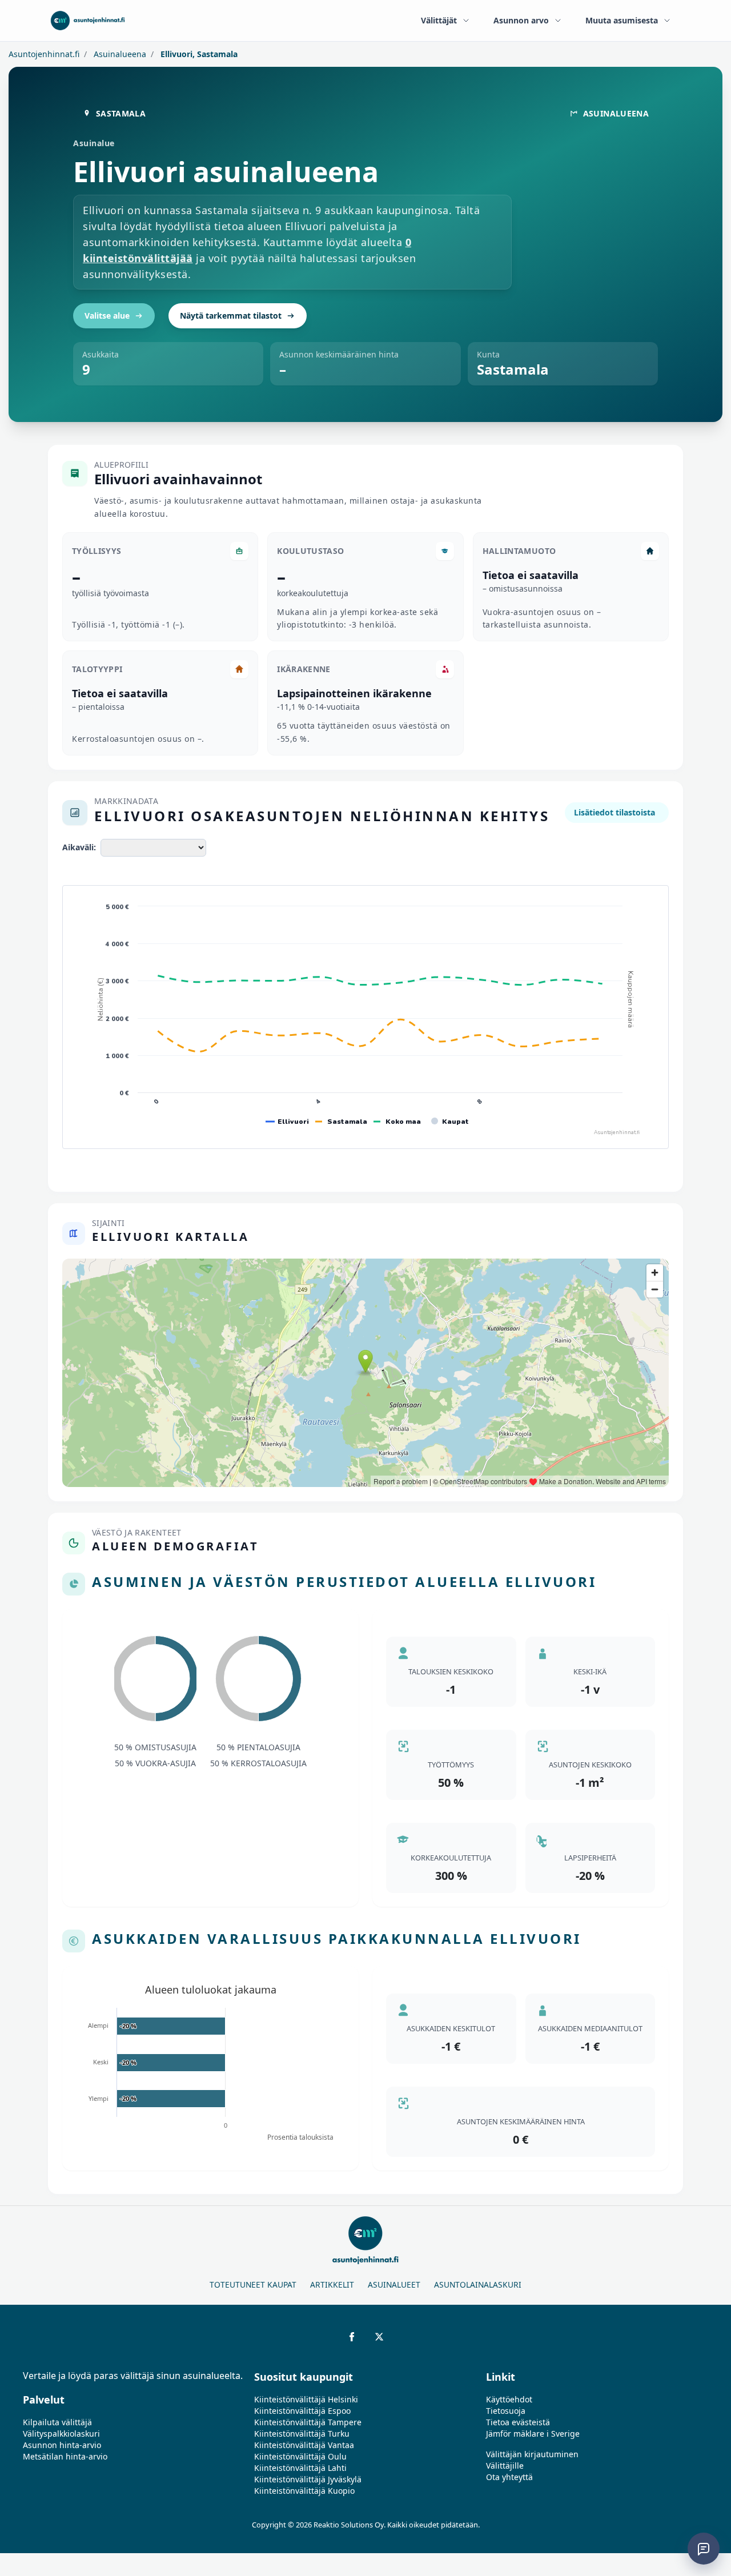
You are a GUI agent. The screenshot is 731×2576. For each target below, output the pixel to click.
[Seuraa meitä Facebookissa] (352, 2337)
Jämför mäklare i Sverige (533, 2434)
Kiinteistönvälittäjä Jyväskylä (308, 2479)
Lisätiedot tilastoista (614, 812)
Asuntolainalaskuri (478, 2284)
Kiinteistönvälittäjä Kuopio (304, 2491)
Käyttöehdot (509, 2399)
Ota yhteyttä (509, 2477)
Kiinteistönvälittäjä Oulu (300, 2456)
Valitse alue (107, 316)
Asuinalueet (394, 2284)
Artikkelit (332, 2284)
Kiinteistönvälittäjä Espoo (302, 2411)
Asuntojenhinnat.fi (44, 54)
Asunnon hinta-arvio (62, 2445)
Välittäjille (505, 2466)
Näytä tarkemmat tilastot (231, 316)
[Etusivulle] (88, 21)
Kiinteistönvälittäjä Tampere (308, 2422)
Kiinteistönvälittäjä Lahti (300, 2468)
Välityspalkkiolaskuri (61, 2434)
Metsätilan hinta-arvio (65, 2456)
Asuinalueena (119, 54)
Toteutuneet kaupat (253, 2284)
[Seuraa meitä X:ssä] (379, 2337)
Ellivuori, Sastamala (198, 54)
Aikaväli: (79, 847)
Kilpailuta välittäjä (57, 2422)
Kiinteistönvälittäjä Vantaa (304, 2445)
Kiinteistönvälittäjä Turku (302, 2434)
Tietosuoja (506, 2411)
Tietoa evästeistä (518, 2422)
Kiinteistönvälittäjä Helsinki (306, 2399)
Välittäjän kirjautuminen (532, 2454)
